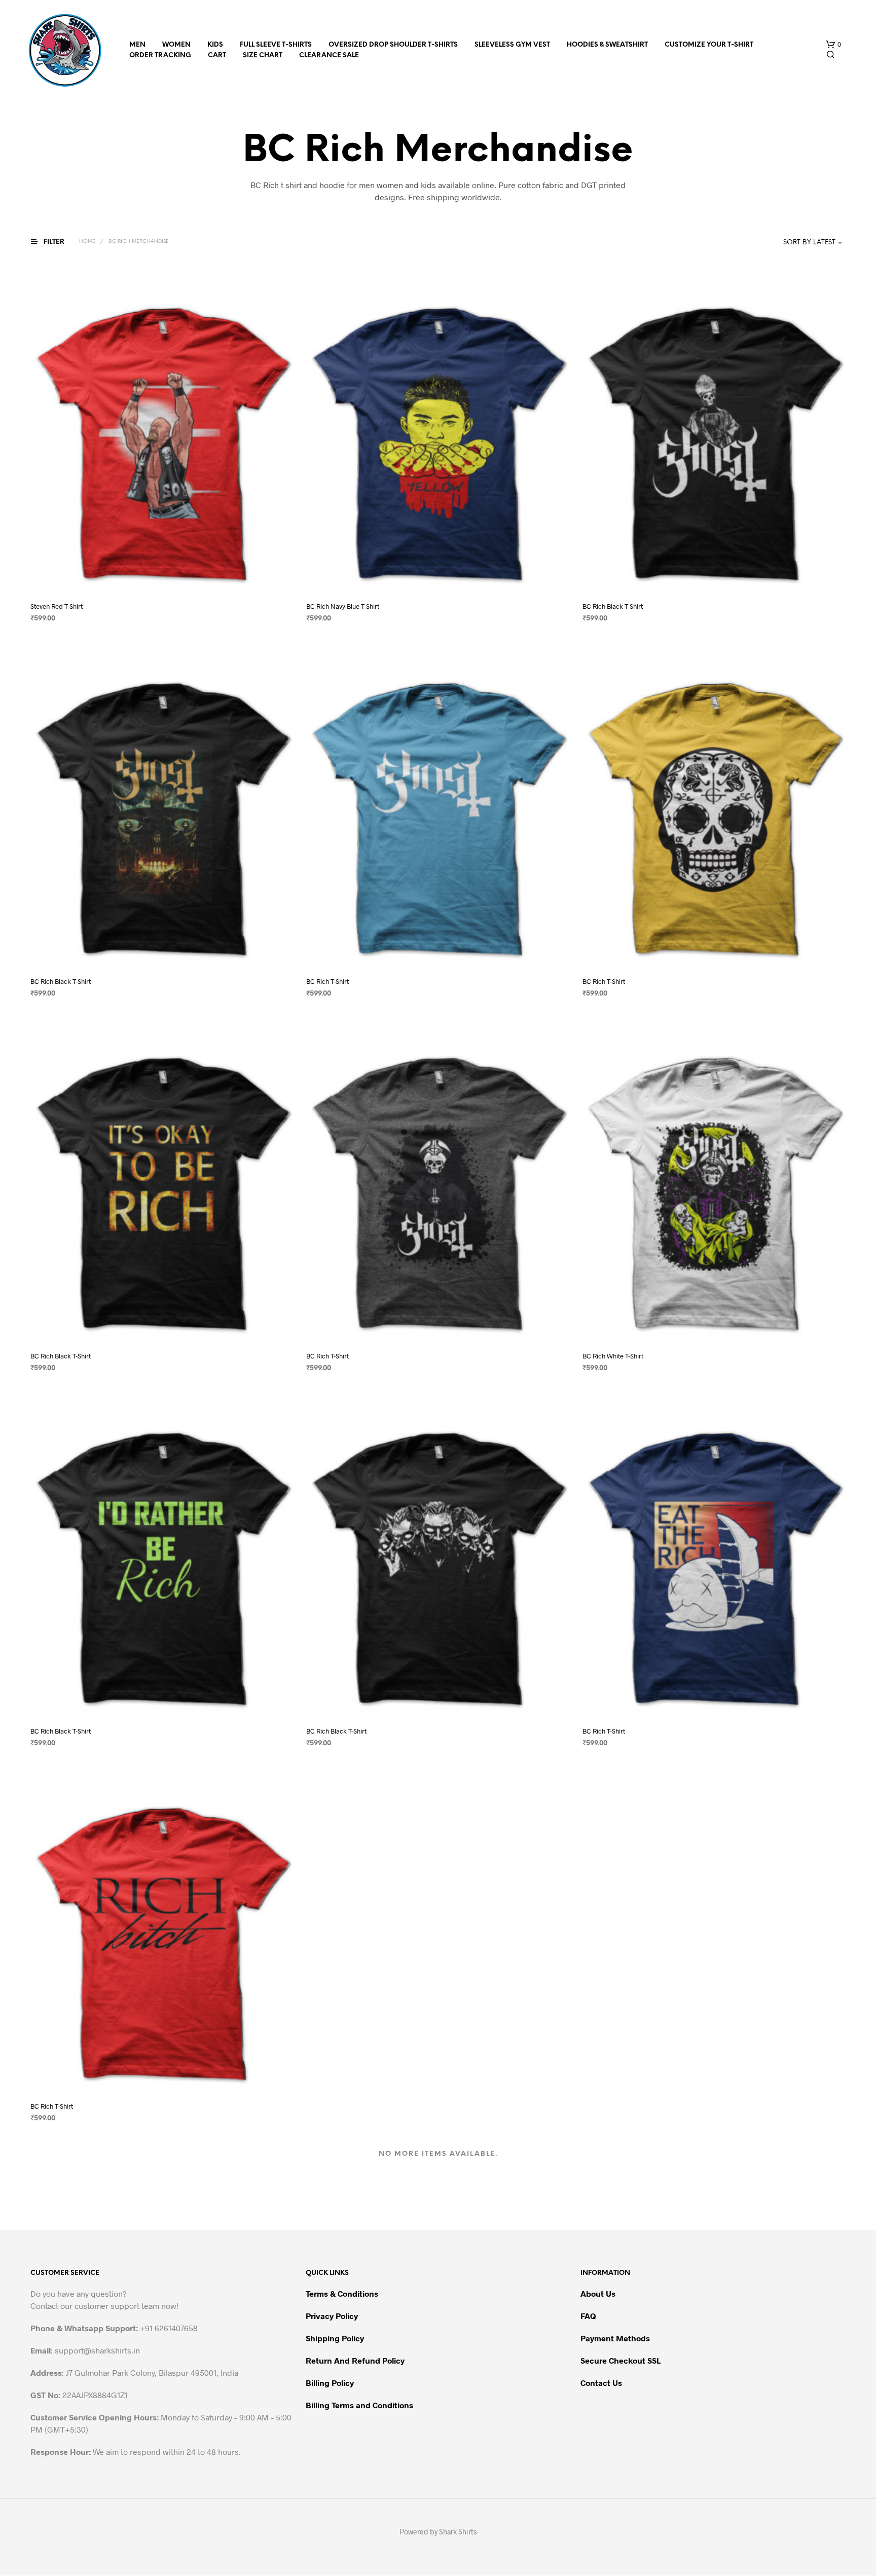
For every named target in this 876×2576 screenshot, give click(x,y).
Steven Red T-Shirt (57, 606)
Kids (215, 45)
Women (176, 45)
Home (87, 242)
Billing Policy (330, 2383)
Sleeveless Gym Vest (512, 45)
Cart (217, 56)
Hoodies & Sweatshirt (607, 45)
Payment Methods (615, 2338)
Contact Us (601, 2383)
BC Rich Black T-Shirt (613, 606)
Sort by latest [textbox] (809, 243)
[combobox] (794, 243)
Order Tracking (160, 56)
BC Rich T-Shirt (327, 981)
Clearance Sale (329, 56)
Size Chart (263, 56)
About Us (598, 2293)
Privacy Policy (332, 2316)
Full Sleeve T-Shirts (276, 45)
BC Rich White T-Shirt (613, 1356)
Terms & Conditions (342, 2293)
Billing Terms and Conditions (359, 2405)
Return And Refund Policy (355, 2360)
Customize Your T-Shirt (709, 45)
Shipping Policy (335, 2338)
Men (137, 45)
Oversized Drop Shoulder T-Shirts (393, 45)
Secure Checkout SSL (620, 2360)
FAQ (588, 2316)
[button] (833, 45)
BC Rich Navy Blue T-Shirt (343, 606)
